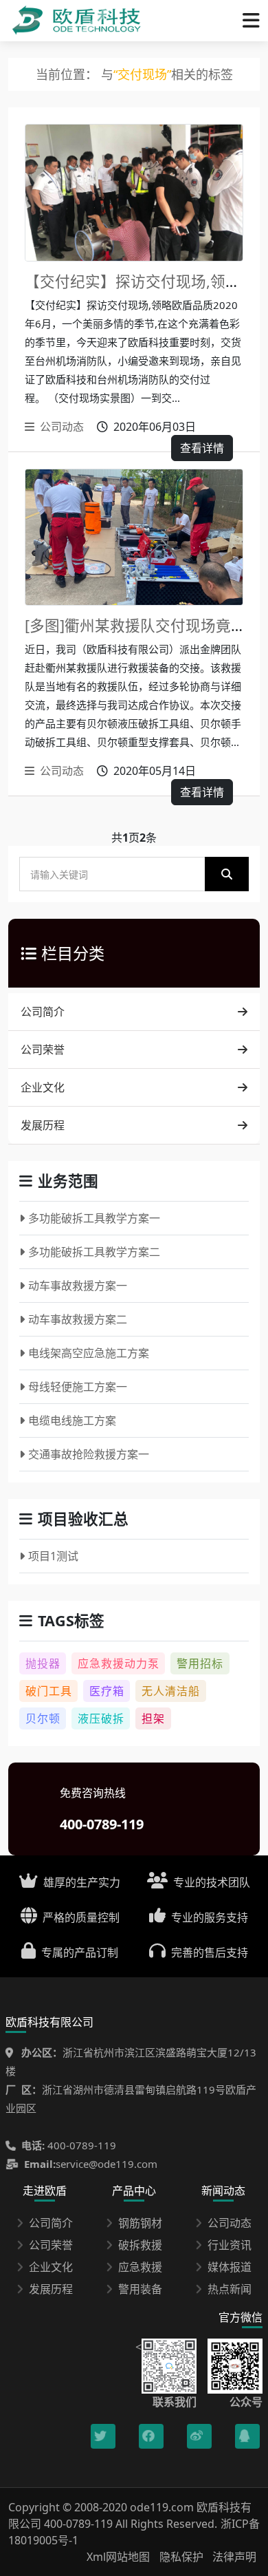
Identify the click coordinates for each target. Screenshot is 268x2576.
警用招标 (200, 1663)
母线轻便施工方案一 (78, 1387)
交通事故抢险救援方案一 (89, 1454)
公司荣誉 (43, 1050)
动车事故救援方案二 (78, 1319)
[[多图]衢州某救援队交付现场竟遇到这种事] (134, 537)
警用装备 (140, 2289)
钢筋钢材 (140, 2223)
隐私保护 (181, 2557)
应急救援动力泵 (119, 1663)
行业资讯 (230, 2245)
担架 (153, 1718)
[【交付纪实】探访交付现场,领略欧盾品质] (134, 193)
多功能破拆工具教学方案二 (94, 1252)
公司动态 (62, 427)
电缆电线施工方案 (72, 1420)
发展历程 (43, 1125)
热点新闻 (230, 2289)
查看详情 (202, 448)
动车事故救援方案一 (78, 1286)
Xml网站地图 (120, 2557)
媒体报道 (230, 2267)
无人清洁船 (171, 1691)
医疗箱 (107, 1691)
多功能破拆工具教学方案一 (94, 1218)
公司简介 (43, 1012)
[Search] (227, 874)
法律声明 (234, 2557)
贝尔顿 (43, 1718)
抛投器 (43, 1663)
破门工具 (49, 1691)
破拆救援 (140, 2245)
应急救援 (140, 2267)
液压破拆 (101, 1718)
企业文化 (43, 1087)
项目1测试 (53, 1556)
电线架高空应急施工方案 (89, 1353)
